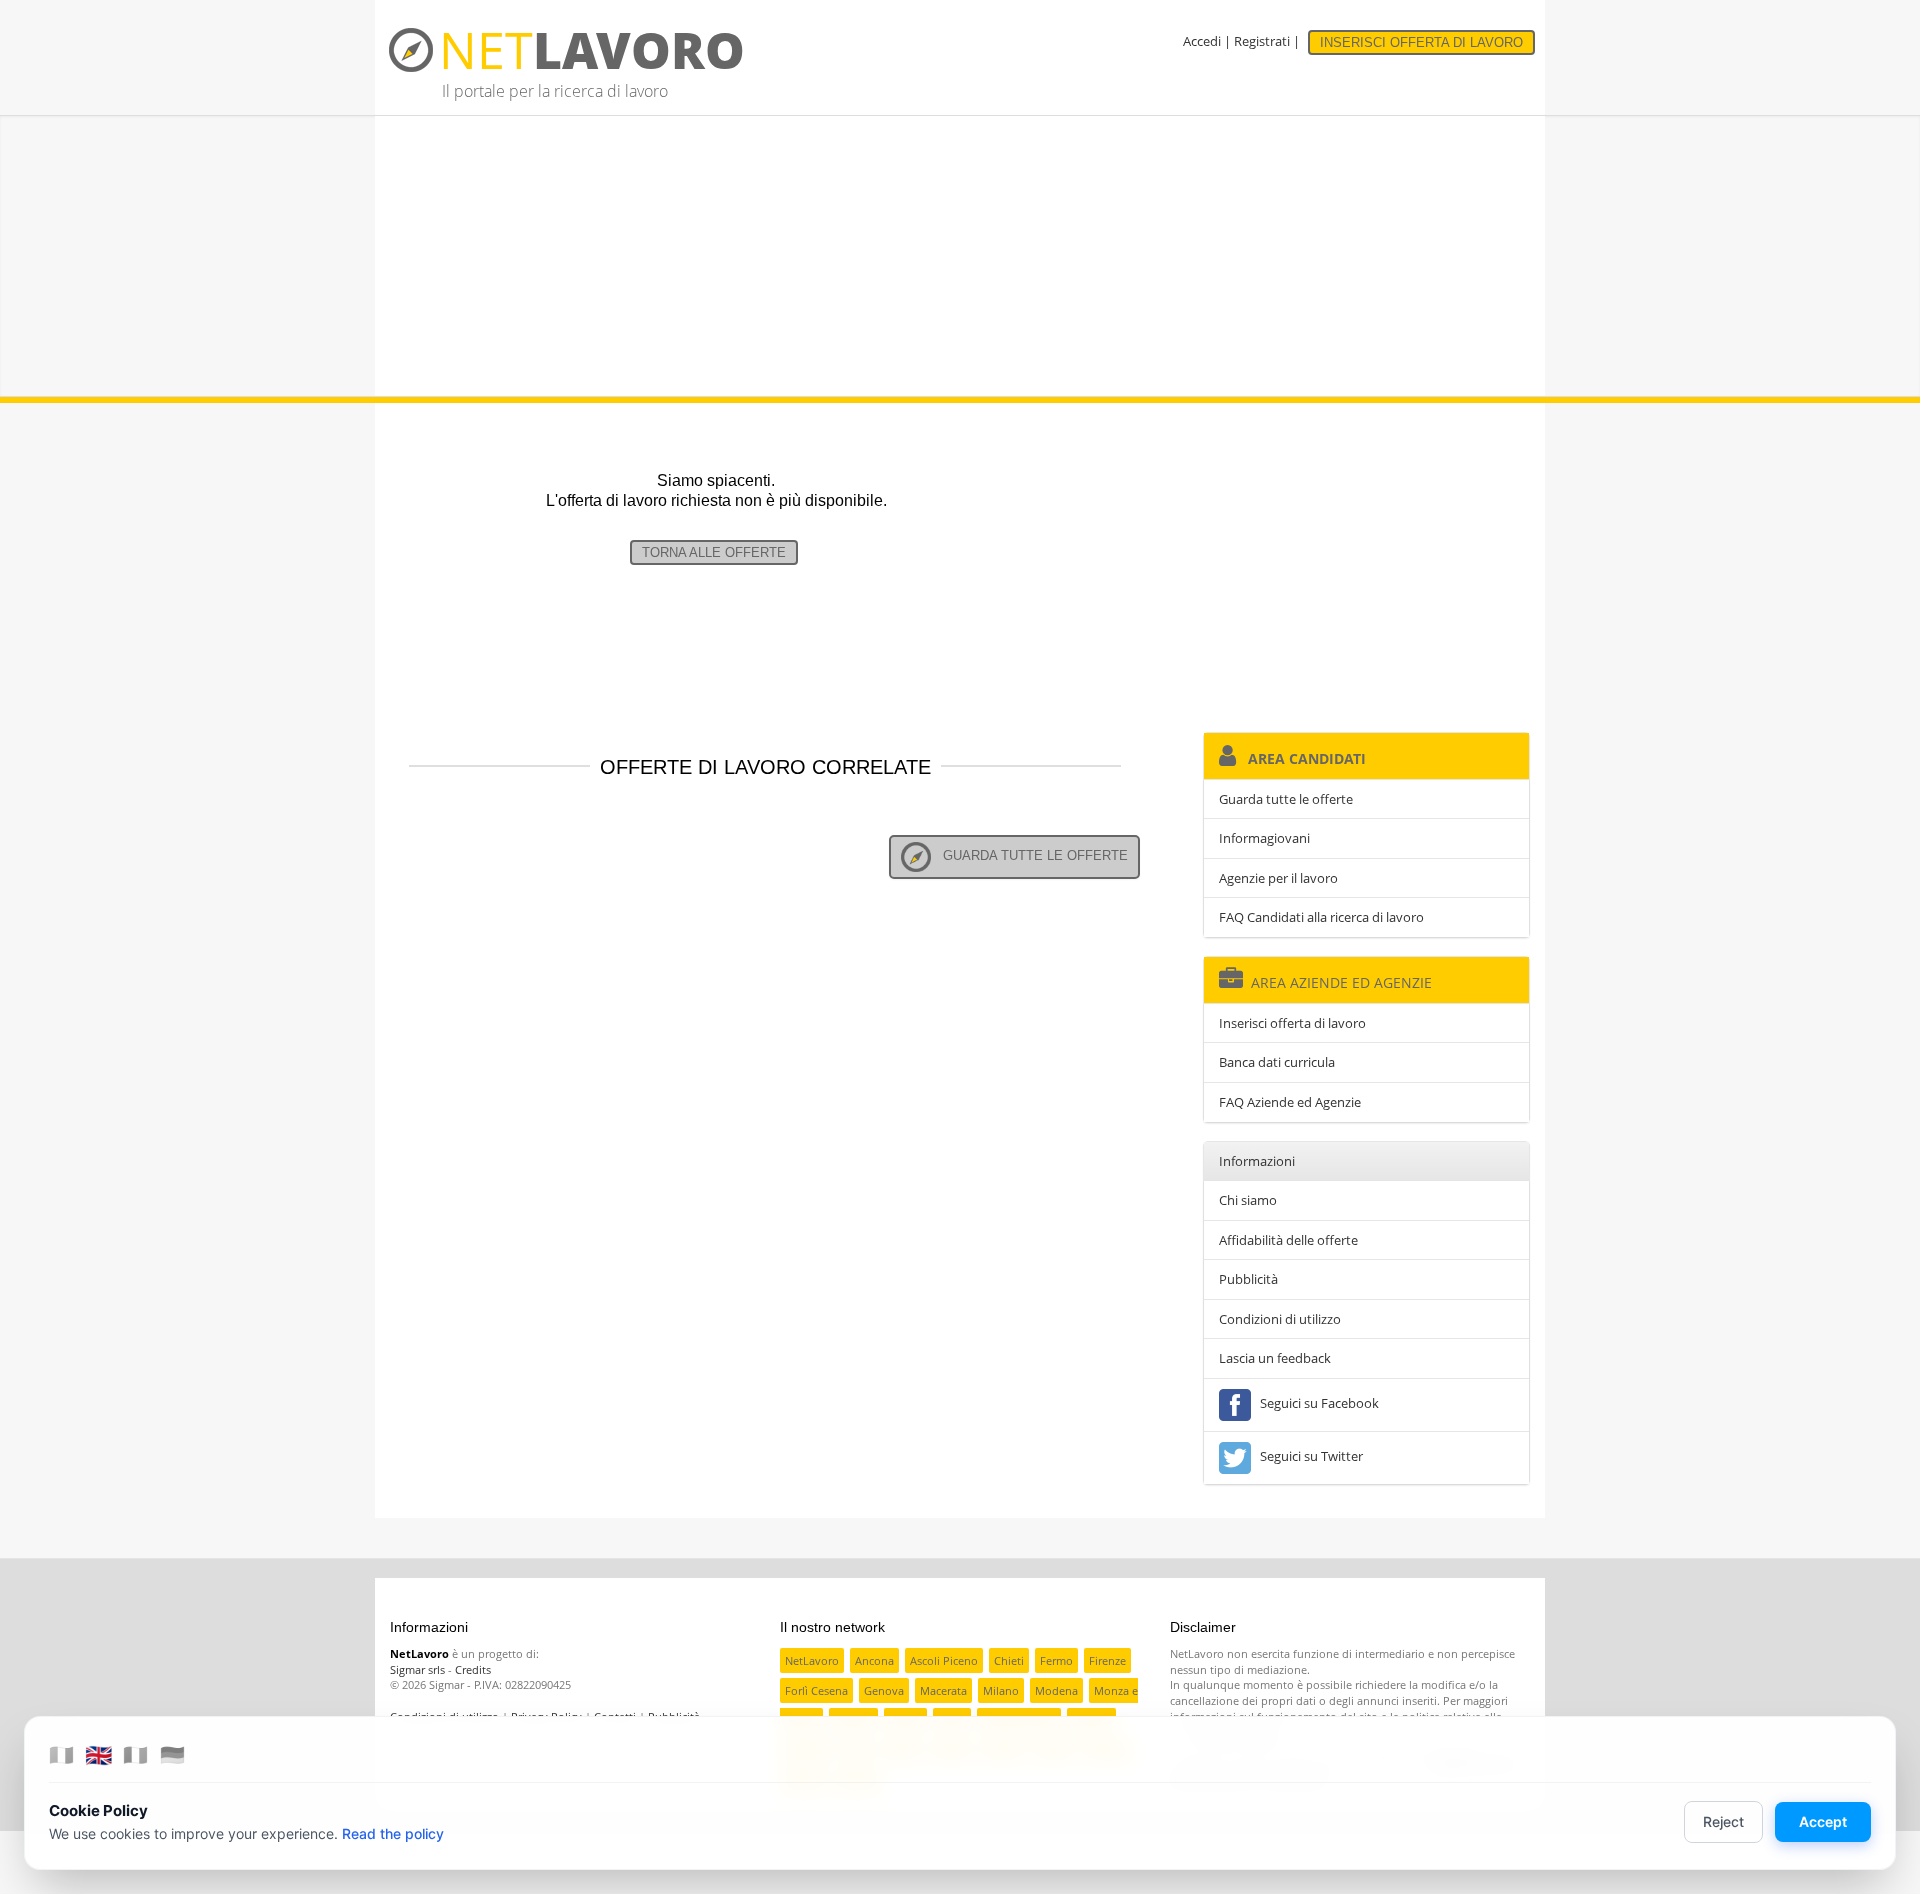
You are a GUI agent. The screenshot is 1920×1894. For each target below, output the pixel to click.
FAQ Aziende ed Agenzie (1290, 1102)
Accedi (1202, 41)
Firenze (1107, 1660)
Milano (1001, 1690)
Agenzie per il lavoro (1278, 878)
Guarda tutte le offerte (1029, 855)
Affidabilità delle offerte (1288, 1240)
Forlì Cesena (816, 1690)
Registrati (1262, 41)
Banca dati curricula (1277, 1062)
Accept (1823, 1821)
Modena (1056, 1690)
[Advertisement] (960, 256)
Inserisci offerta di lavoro (1292, 1023)
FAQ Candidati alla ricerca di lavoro (1321, 917)
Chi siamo (1248, 1200)
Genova (884, 1690)
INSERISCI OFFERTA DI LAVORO (1421, 42)
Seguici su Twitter (1308, 1456)
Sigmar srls (417, 1669)
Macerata (943, 1690)
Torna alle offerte (714, 552)
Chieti (1009, 1660)
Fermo (1056, 1660)
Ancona (874, 1660)
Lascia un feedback (1275, 1358)
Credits (473, 1669)
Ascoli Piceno (944, 1660)
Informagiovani (1264, 838)
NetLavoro (812, 1660)
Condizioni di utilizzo (1280, 1319)
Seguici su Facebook (1316, 1403)
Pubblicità (1248, 1279)
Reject (1723, 1821)
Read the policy (393, 1833)
